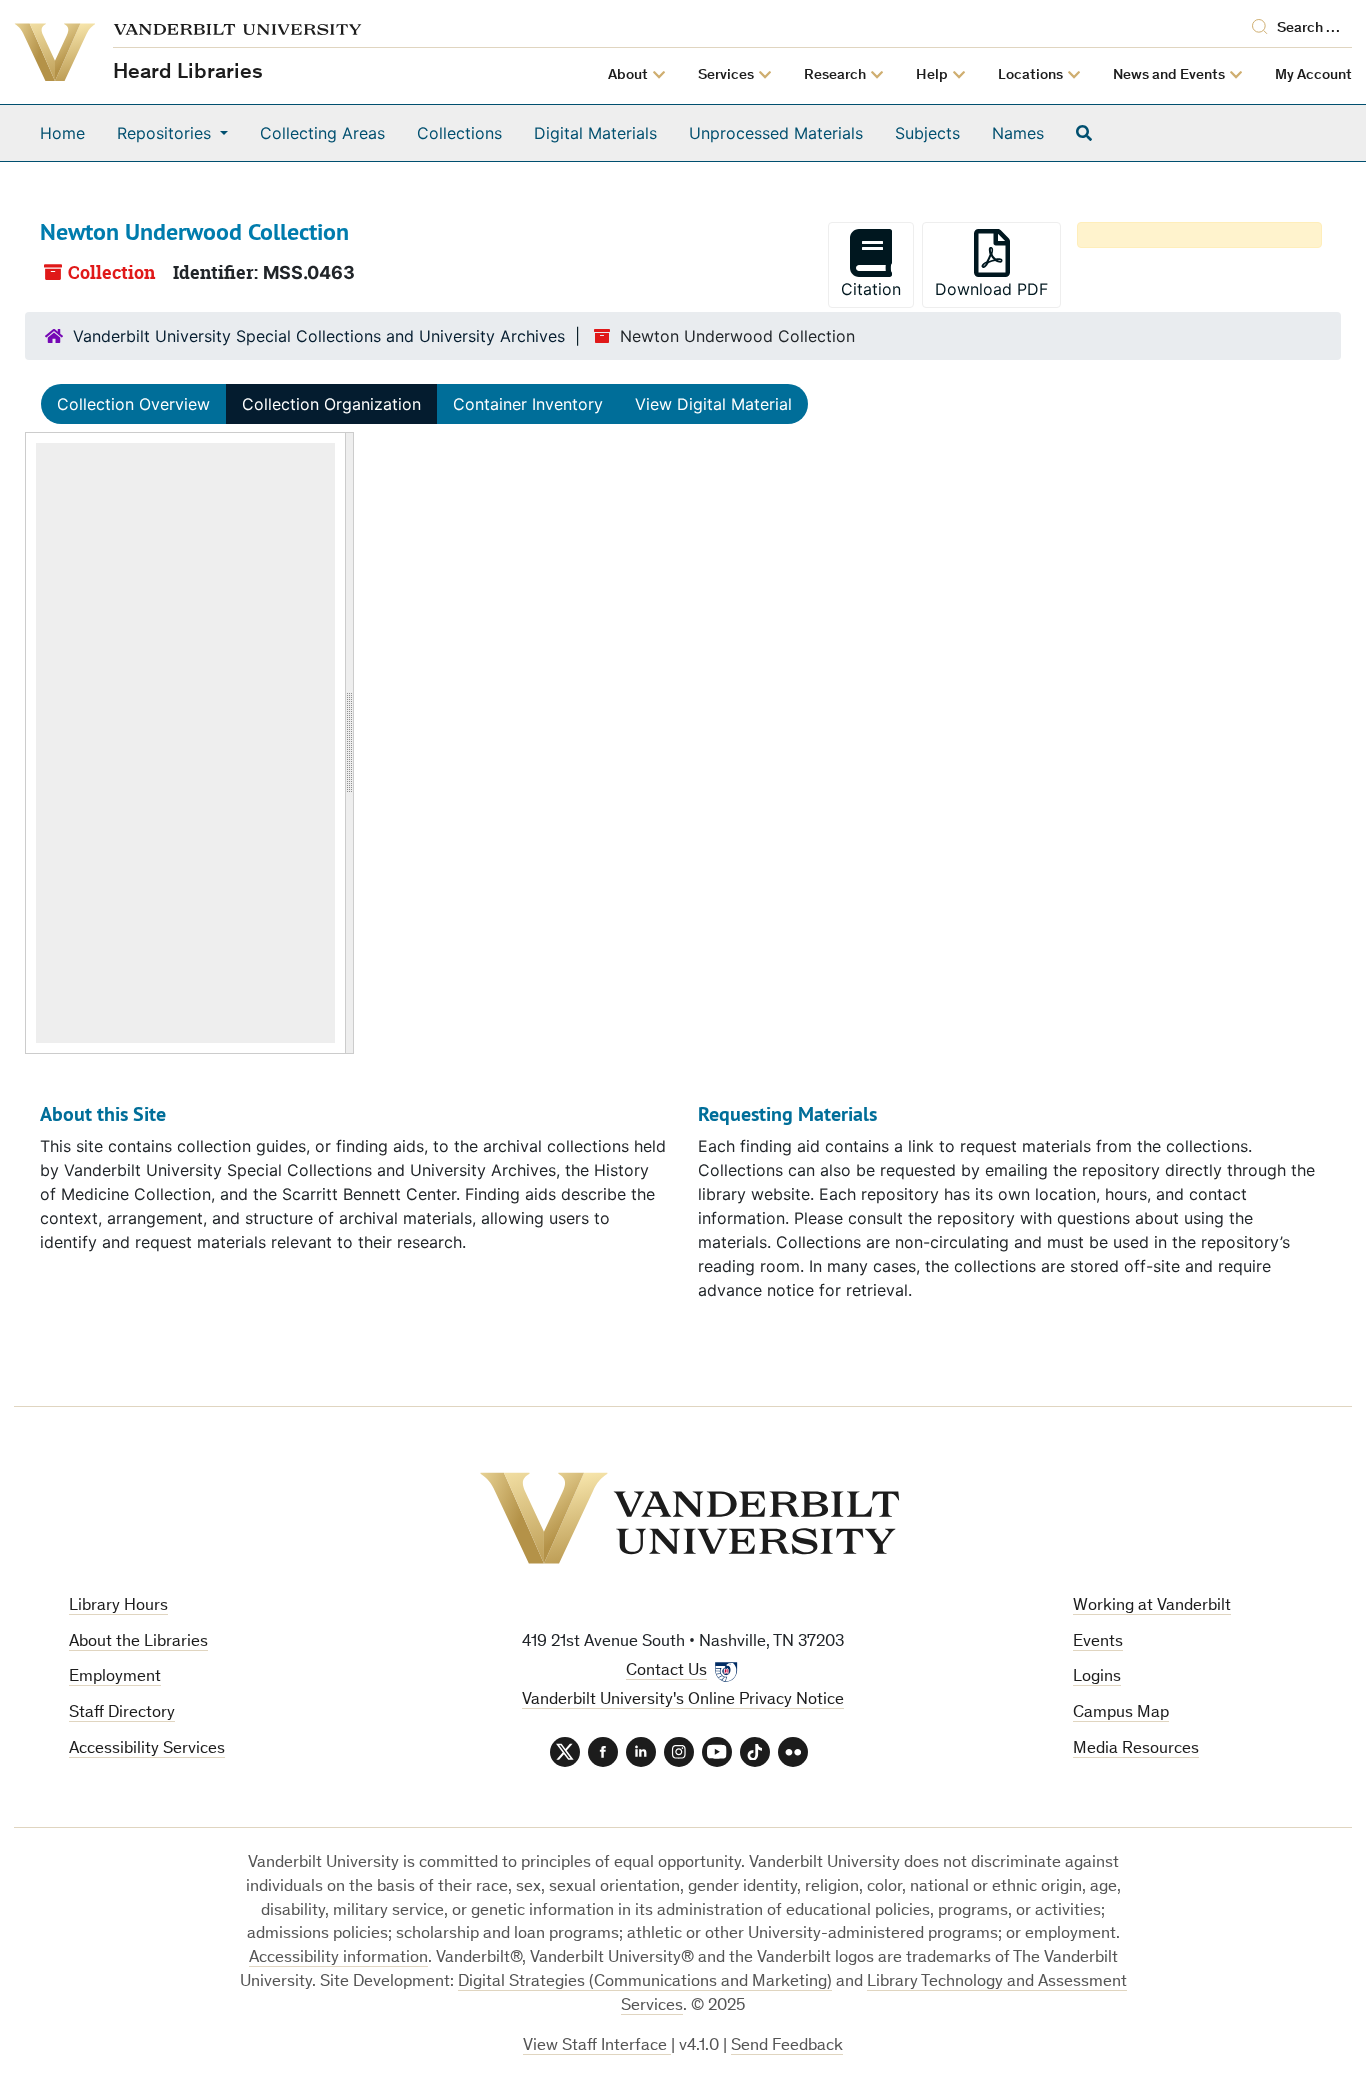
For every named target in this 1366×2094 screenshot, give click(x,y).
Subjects (927, 133)
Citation (871, 289)
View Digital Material (713, 404)
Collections (459, 133)
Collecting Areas (322, 133)
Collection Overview (133, 404)
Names (1018, 133)
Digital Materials (595, 133)
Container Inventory (528, 404)
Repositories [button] (166, 133)
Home (62, 133)
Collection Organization (331, 404)
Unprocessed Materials (776, 133)
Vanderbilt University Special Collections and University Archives (319, 336)
